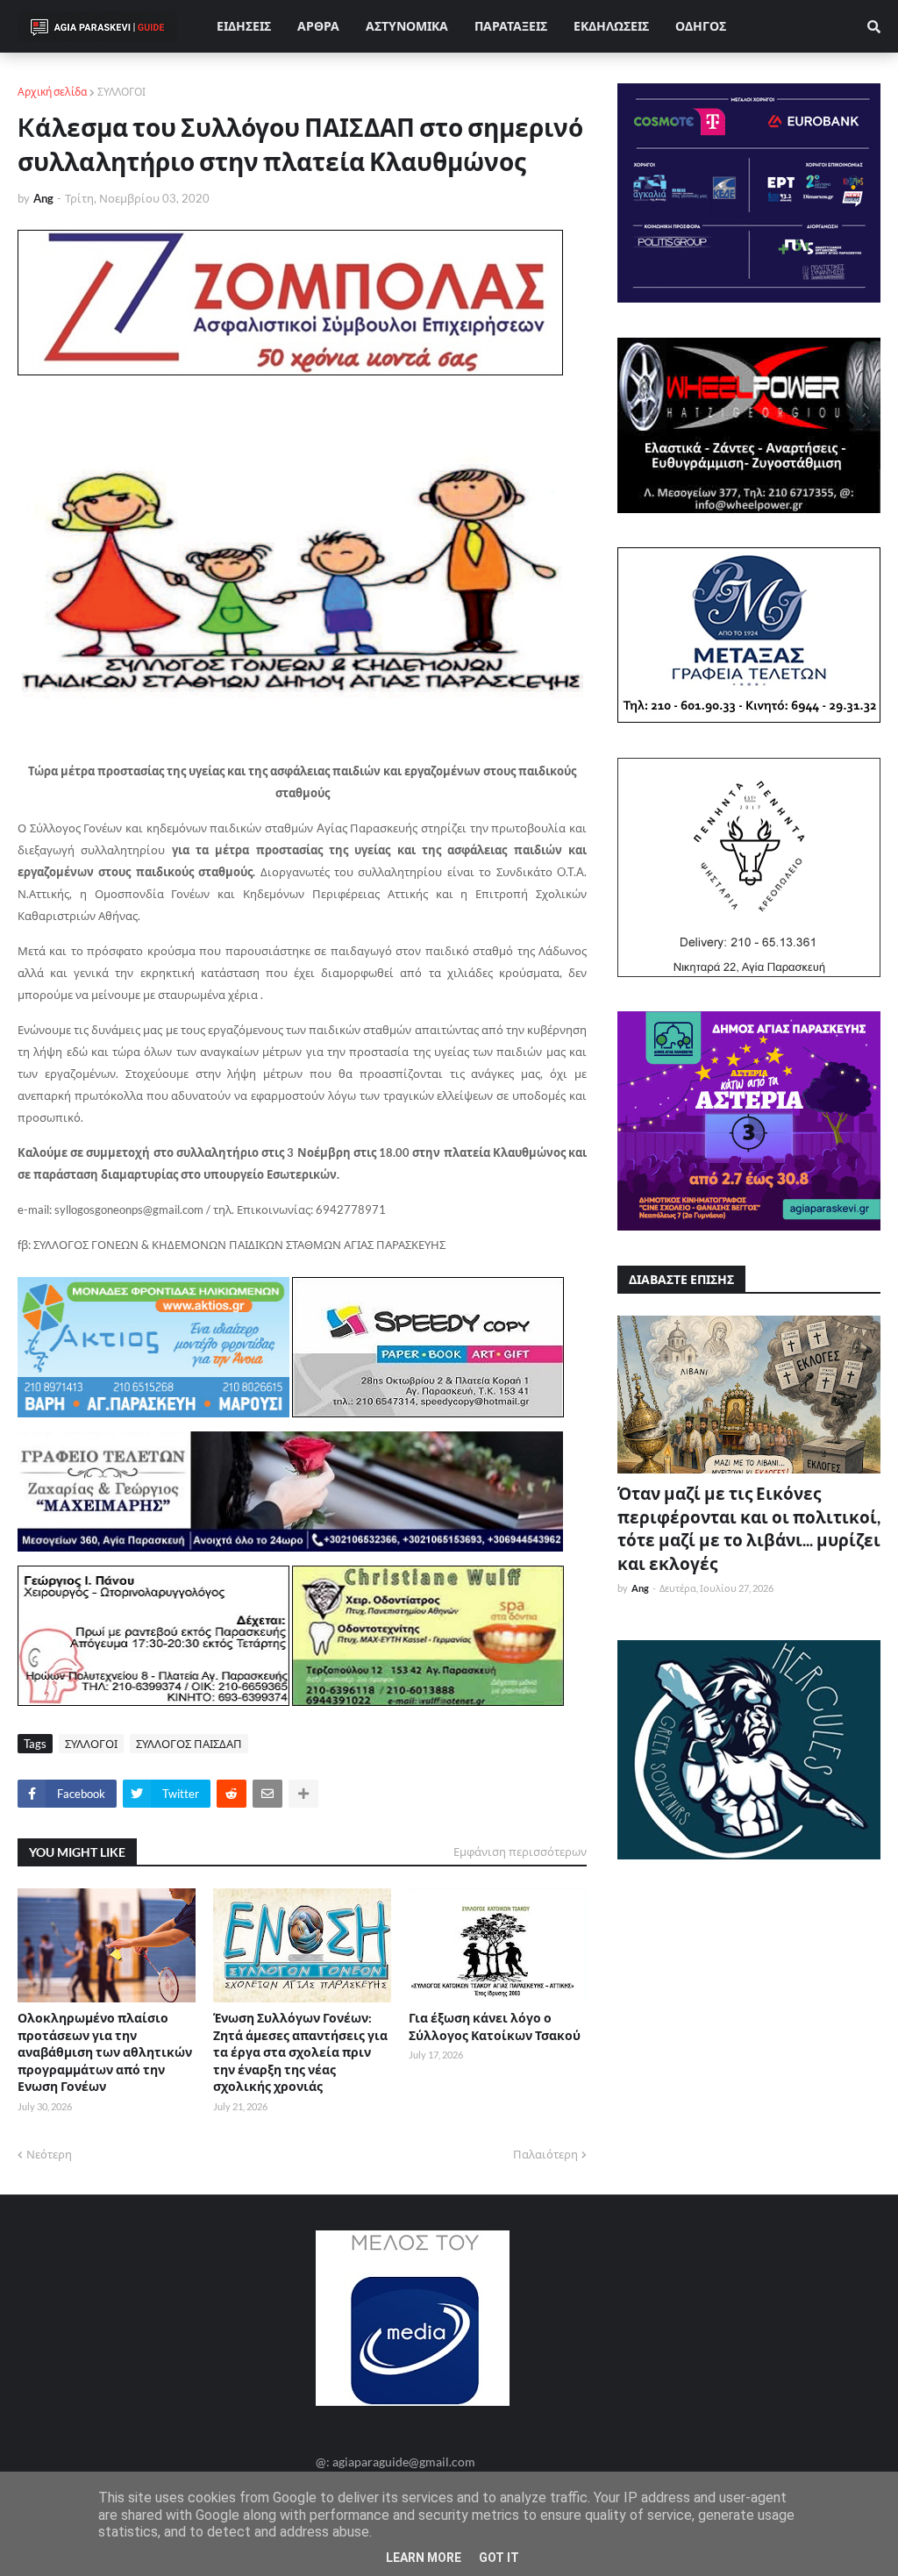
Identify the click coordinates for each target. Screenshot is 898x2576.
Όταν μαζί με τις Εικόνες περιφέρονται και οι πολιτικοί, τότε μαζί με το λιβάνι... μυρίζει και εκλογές (749, 1528)
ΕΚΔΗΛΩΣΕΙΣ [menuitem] (611, 26)
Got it (499, 2558)
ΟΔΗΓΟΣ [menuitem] (701, 26)
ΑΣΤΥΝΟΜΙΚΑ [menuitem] (407, 26)
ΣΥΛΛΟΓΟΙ (121, 92)
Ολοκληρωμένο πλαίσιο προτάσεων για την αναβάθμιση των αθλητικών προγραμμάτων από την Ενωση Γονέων (105, 2052)
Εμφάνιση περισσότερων (520, 1852)
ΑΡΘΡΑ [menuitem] (318, 26)
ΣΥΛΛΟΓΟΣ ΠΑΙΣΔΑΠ (189, 1744)
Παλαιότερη (545, 2154)
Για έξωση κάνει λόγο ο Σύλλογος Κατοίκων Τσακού (495, 2027)
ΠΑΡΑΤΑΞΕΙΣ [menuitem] (511, 26)
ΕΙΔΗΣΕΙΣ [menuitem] (244, 26)
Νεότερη (49, 2154)
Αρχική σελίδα (52, 92)
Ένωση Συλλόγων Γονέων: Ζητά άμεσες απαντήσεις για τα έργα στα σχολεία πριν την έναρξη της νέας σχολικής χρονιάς (300, 2052)
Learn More (424, 2558)
